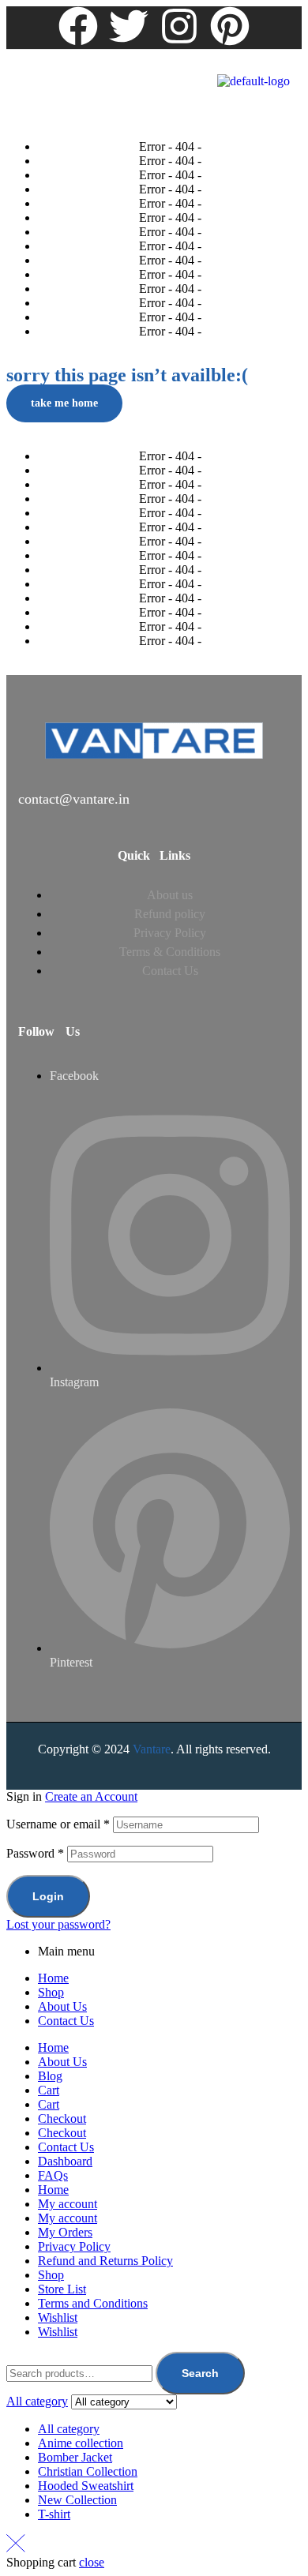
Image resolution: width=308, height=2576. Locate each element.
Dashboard (65, 2161)
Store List (62, 2289)
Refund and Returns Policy (105, 2261)
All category (69, 2429)
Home (53, 1978)
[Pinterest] (230, 26)
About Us (62, 2006)
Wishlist (58, 2317)
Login (48, 1896)
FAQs (53, 2175)
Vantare (152, 1749)
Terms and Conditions (93, 2303)
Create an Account (91, 1796)
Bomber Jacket (75, 2457)
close (92, 2562)
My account (68, 2204)
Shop (51, 1992)
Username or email (58, 1824)
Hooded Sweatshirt (86, 2486)
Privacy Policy (74, 2246)
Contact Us (66, 2021)
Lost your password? (58, 1924)
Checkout (62, 2119)
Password (35, 1853)
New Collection (77, 2500)
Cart (49, 2090)
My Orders (65, 2232)
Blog (50, 2076)
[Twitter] (129, 26)
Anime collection (81, 2443)
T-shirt (54, 2514)
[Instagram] (179, 26)
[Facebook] (78, 26)
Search (200, 2373)
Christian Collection (88, 2471)
